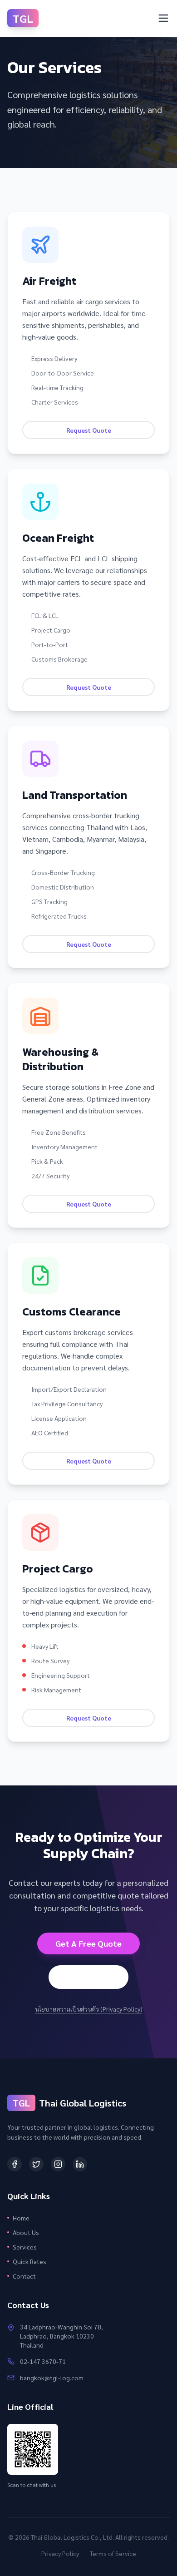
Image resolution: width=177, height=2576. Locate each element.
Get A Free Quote (88, 1943)
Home (21, 2218)
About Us (26, 2232)
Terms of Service (113, 2553)
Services (25, 2247)
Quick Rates (29, 2261)
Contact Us (88, 1977)
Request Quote (89, 430)
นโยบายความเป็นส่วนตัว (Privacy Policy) (89, 2009)
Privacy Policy (60, 2553)
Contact (24, 2276)
